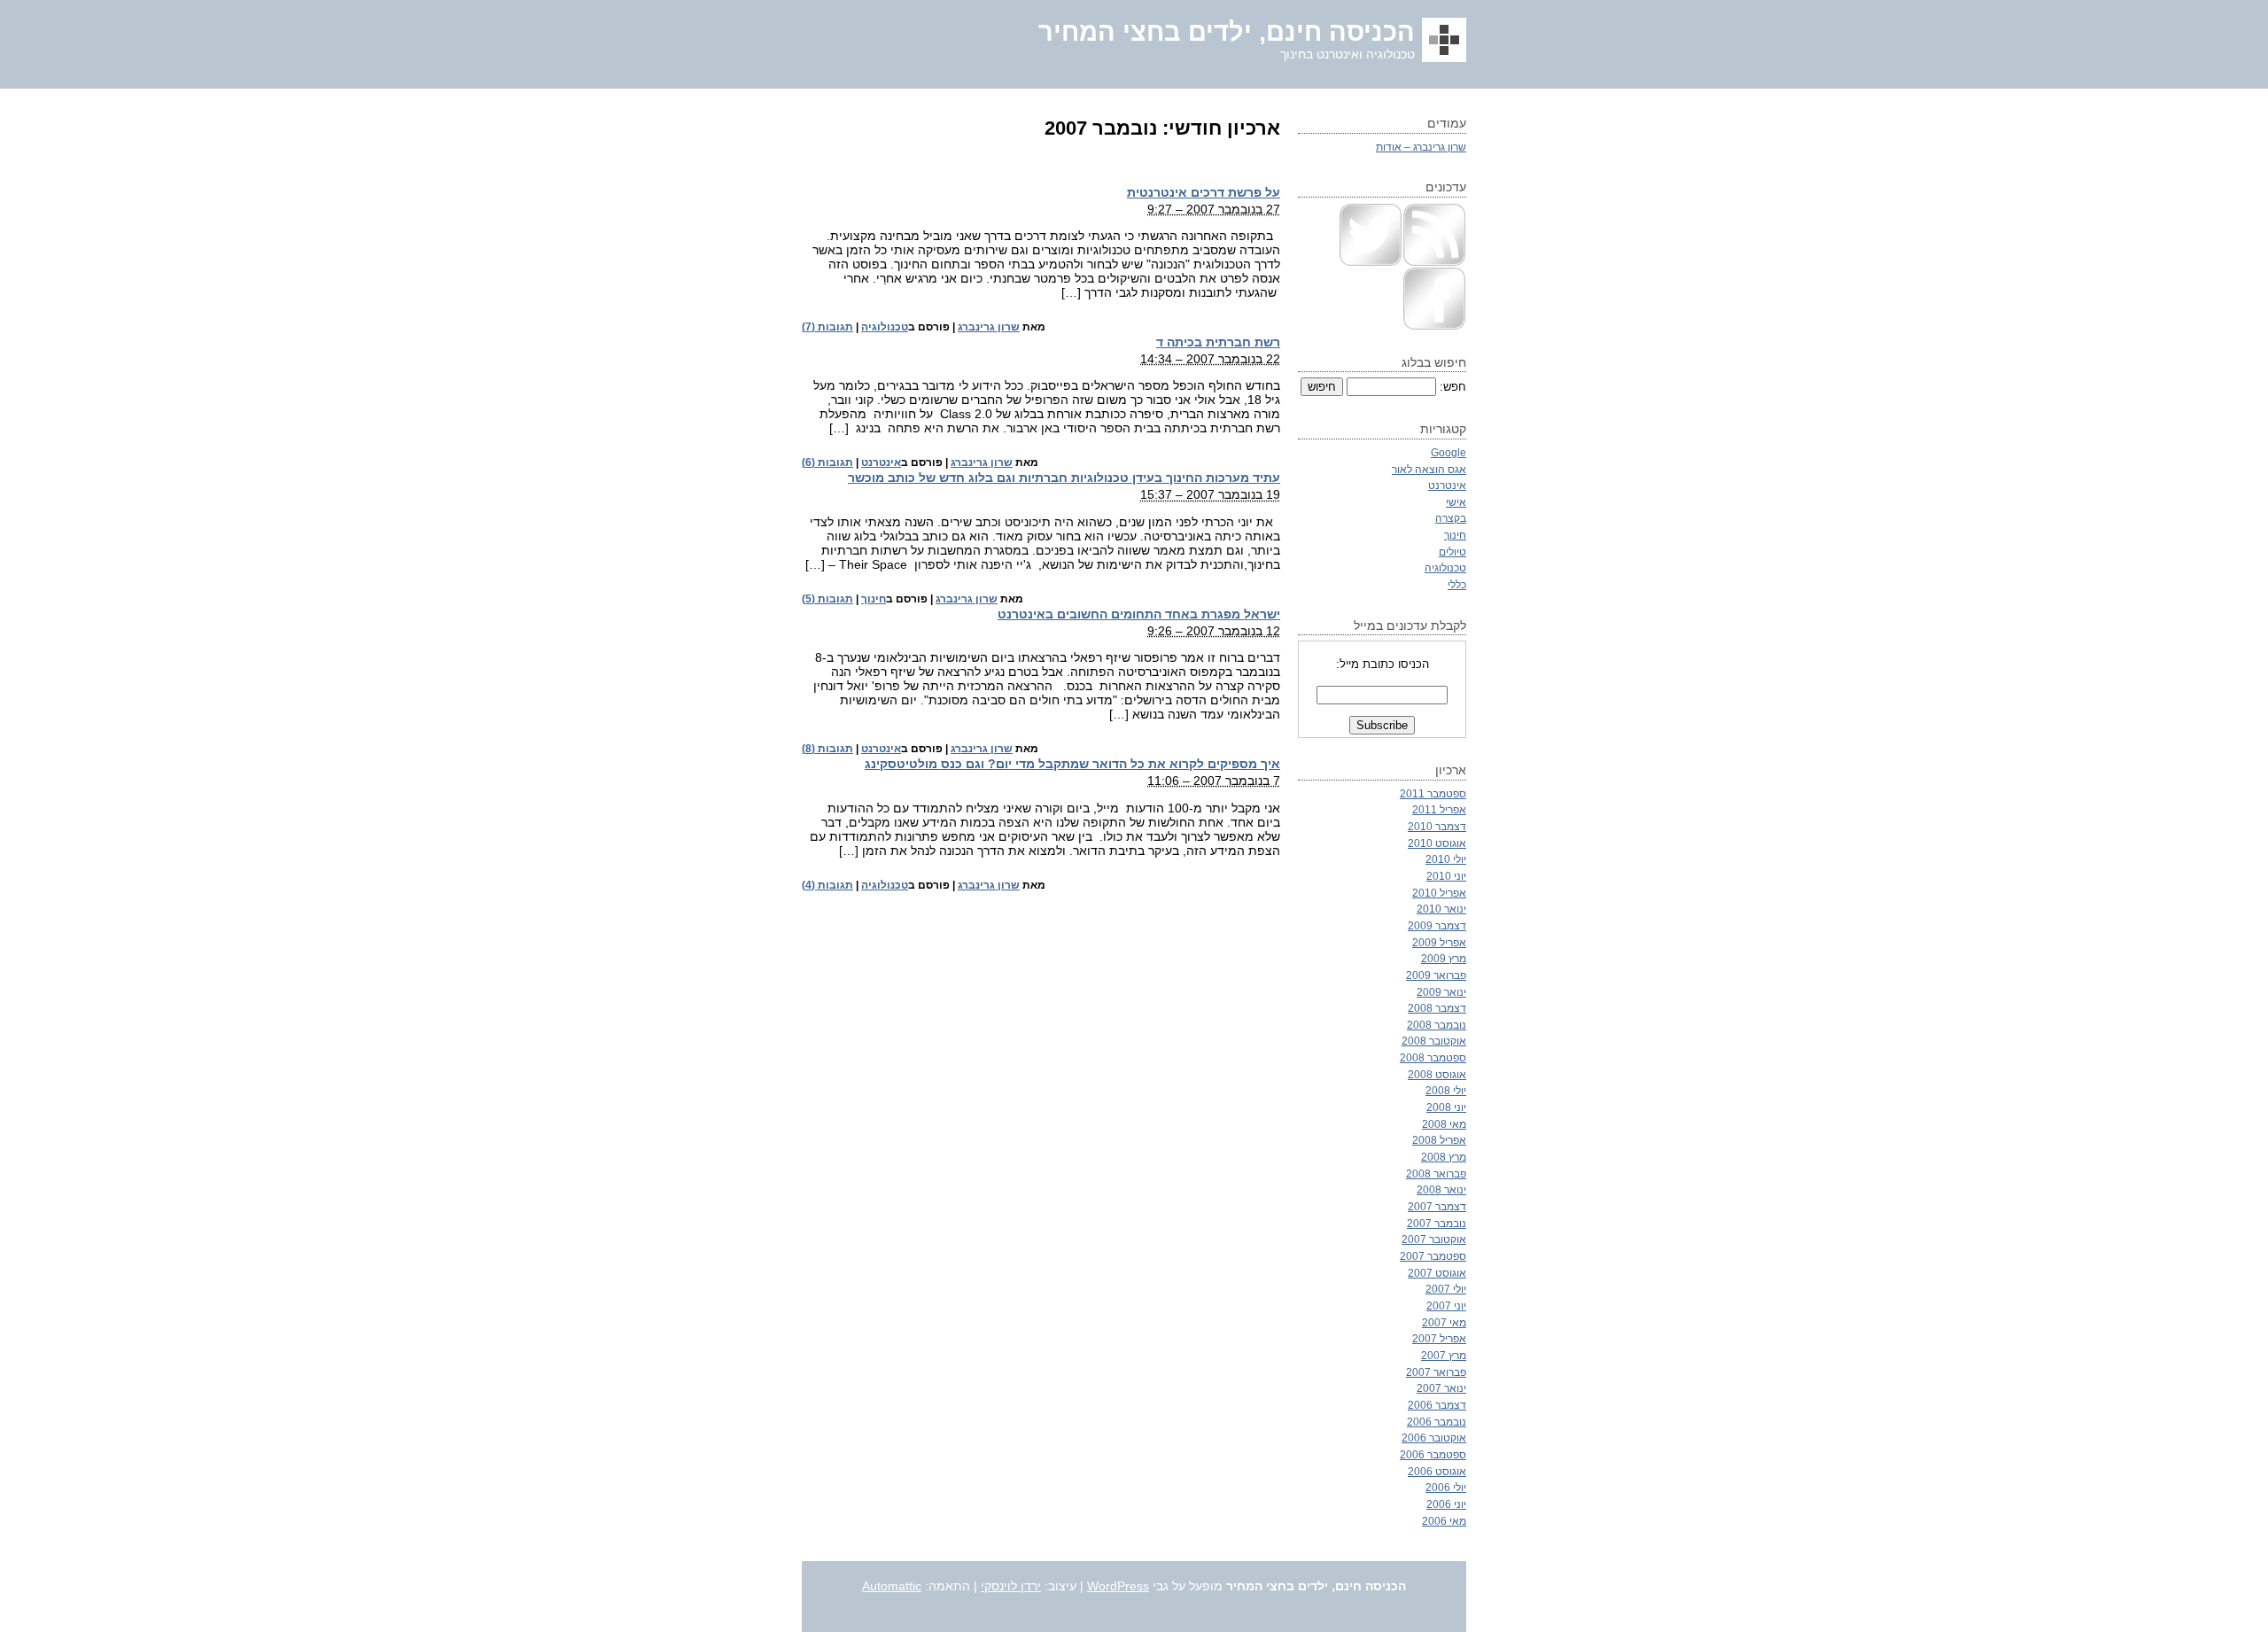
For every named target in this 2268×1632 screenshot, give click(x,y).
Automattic (892, 1586)
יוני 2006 (1446, 1504)
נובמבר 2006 (1437, 1422)
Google (1449, 452)
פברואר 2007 (1436, 1372)
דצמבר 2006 (1437, 1405)
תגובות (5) (827, 599)
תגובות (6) (827, 462)
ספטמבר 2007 (1433, 1256)
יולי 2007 (1446, 1289)
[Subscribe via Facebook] (1434, 326)
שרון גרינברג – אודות (1421, 147)
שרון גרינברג (989, 327)
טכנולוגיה (885, 327)
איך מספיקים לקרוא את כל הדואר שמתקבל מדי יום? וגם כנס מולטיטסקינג (1072, 764)
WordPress (1118, 1586)
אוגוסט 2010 (1437, 843)
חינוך (874, 599)
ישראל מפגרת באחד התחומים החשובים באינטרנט (1139, 614)
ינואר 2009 (1441, 992)
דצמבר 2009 (1437, 925)
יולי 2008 (1446, 1090)
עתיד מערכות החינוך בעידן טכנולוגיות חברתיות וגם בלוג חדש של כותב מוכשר (1064, 478)
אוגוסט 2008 (1437, 1074)
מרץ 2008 (1444, 1157)
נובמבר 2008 (1437, 1025)
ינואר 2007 (1441, 1388)
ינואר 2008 (1441, 1189)
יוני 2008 (1446, 1107)
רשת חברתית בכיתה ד (1218, 342)
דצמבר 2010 (1437, 826)
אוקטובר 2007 (1434, 1239)
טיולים (1452, 552)
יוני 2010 (1446, 876)
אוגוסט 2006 (1437, 1471)
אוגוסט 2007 (1437, 1273)
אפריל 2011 (1439, 809)
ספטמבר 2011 (1433, 793)
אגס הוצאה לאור (1429, 469)
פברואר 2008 (1436, 1173)
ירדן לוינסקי (1011, 1586)
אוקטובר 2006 (1434, 1438)
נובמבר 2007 (1437, 1223)
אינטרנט (881, 462)
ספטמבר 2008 (1433, 1057)
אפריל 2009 (1439, 942)
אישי (1456, 502)
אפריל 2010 (1439, 893)
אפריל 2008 (1439, 1140)
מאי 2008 (1444, 1124)
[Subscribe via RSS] (1434, 263)
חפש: (1453, 387)
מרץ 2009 (1444, 958)
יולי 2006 (1446, 1487)
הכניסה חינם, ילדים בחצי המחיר (1227, 32)
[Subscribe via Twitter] (1371, 263)
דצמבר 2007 (1437, 1206)
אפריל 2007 (1439, 1338)
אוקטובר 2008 (1434, 1041)
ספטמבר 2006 (1433, 1454)
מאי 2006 (1444, 1521)
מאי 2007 (1444, 1322)
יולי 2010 (1446, 859)
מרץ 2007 (1444, 1355)
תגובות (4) (827, 885)
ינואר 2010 (1441, 909)
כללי (1457, 584)
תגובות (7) (827, 327)
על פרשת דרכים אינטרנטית (1204, 192)
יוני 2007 (1446, 1306)
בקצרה (1451, 518)
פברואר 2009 (1436, 975)
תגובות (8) (827, 749)
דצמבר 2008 (1437, 1008)
